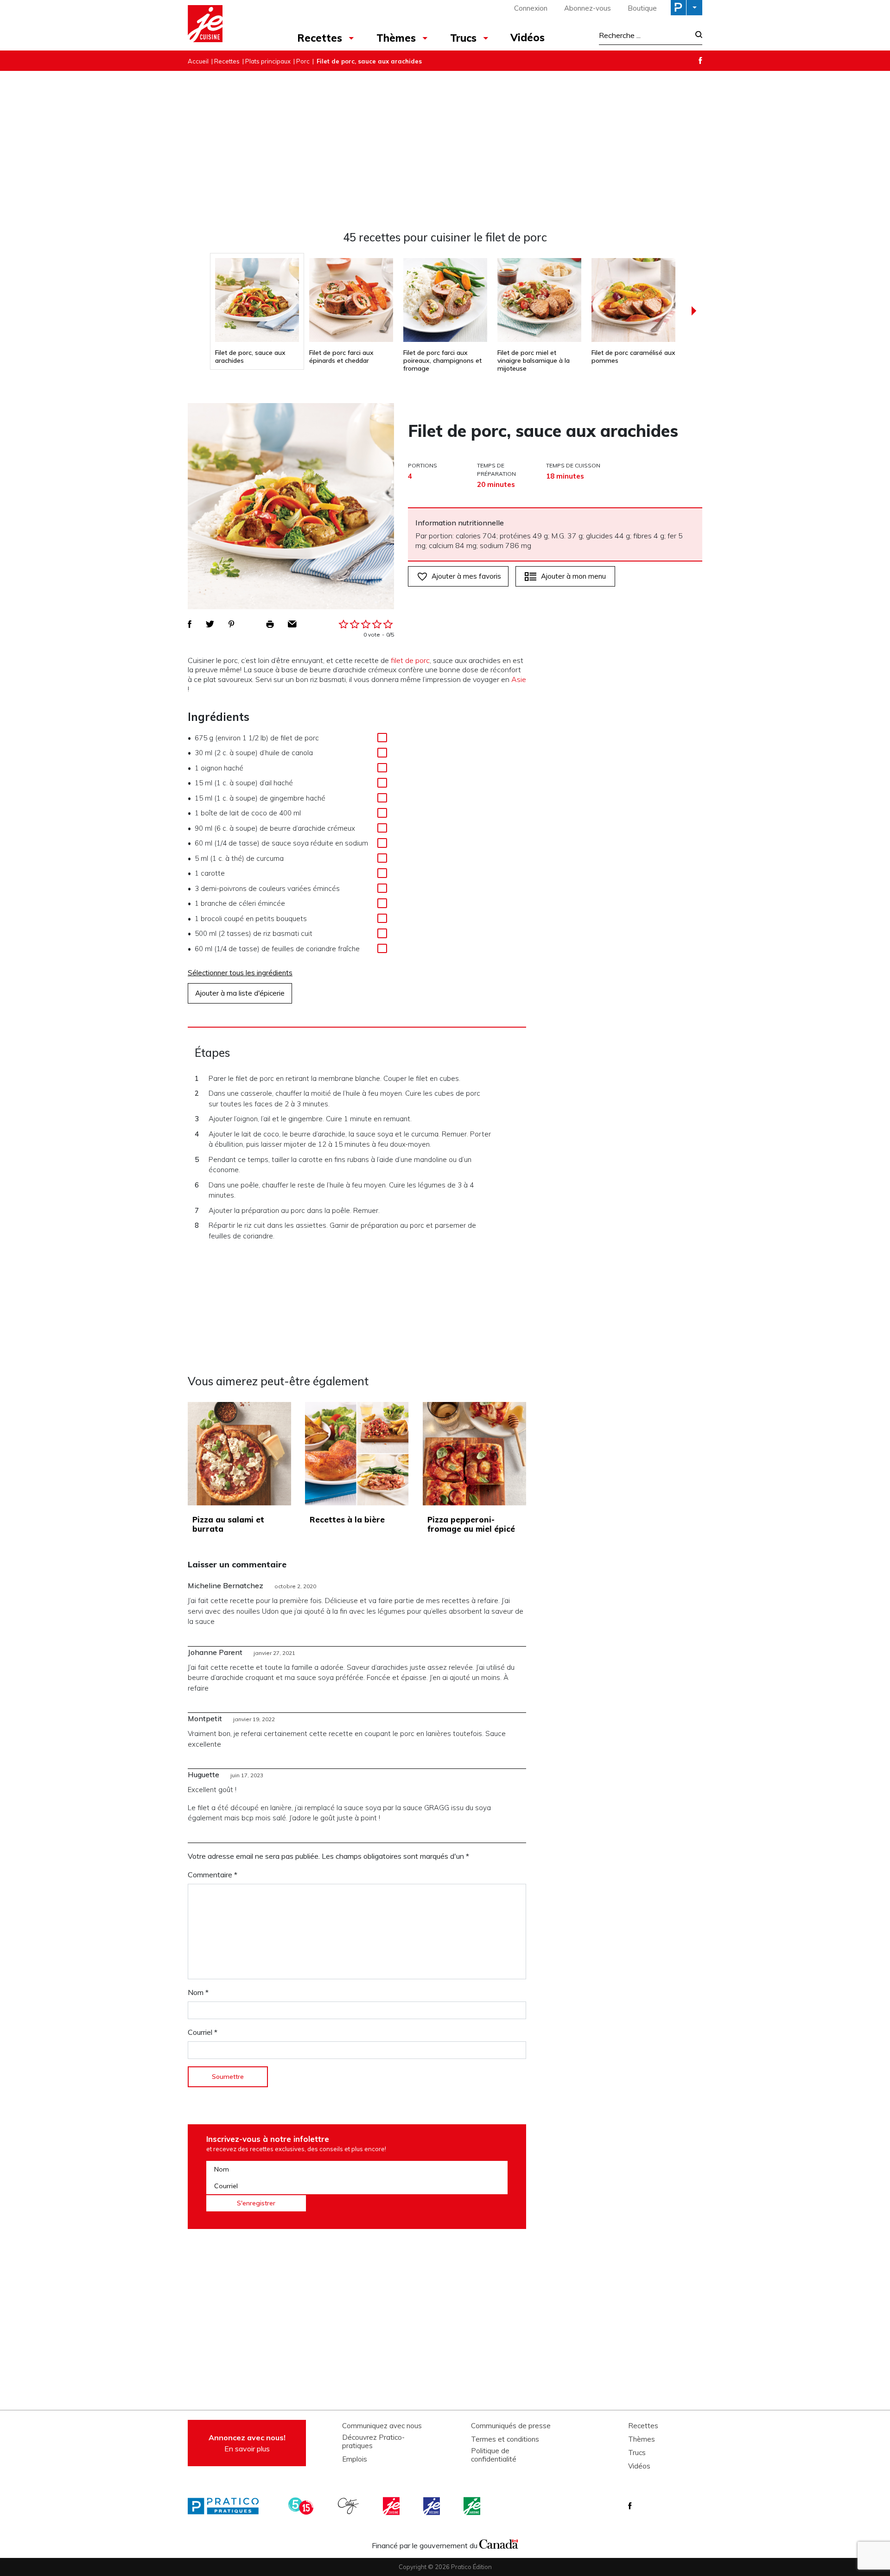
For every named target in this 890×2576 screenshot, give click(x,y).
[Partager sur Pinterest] (231, 624)
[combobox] (644, 35)
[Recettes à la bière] (357, 1454)
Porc (303, 61)
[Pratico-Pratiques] (227, 2506)
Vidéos (528, 38)
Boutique (642, 8)
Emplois (355, 2459)
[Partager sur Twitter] (210, 624)
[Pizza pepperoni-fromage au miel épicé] (474, 1454)
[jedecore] (432, 2506)
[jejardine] (473, 2506)
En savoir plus (247, 2443)
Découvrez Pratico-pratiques (373, 2442)
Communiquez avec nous (382, 2426)
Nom (198, 1992)
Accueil (198, 61)
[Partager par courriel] (292, 624)
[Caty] (350, 2506)
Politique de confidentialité (494, 2455)
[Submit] (696, 35)
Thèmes (396, 38)
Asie (519, 679)
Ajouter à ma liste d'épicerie (240, 993)
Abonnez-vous (588, 8)
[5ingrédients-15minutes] (302, 2506)
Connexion (531, 8)
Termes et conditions (505, 2439)
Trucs (463, 38)
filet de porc (410, 660)
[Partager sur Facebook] (190, 624)
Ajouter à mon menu (573, 576)
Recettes (320, 38)
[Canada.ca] (499, 2543)
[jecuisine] (392, 2506)
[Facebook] (700, 60)
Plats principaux (268, 61)
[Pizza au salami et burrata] (239, 1454)
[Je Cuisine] (228, 25)
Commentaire (213, 1875)
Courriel (203, 2032)
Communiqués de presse (511, 2426)
